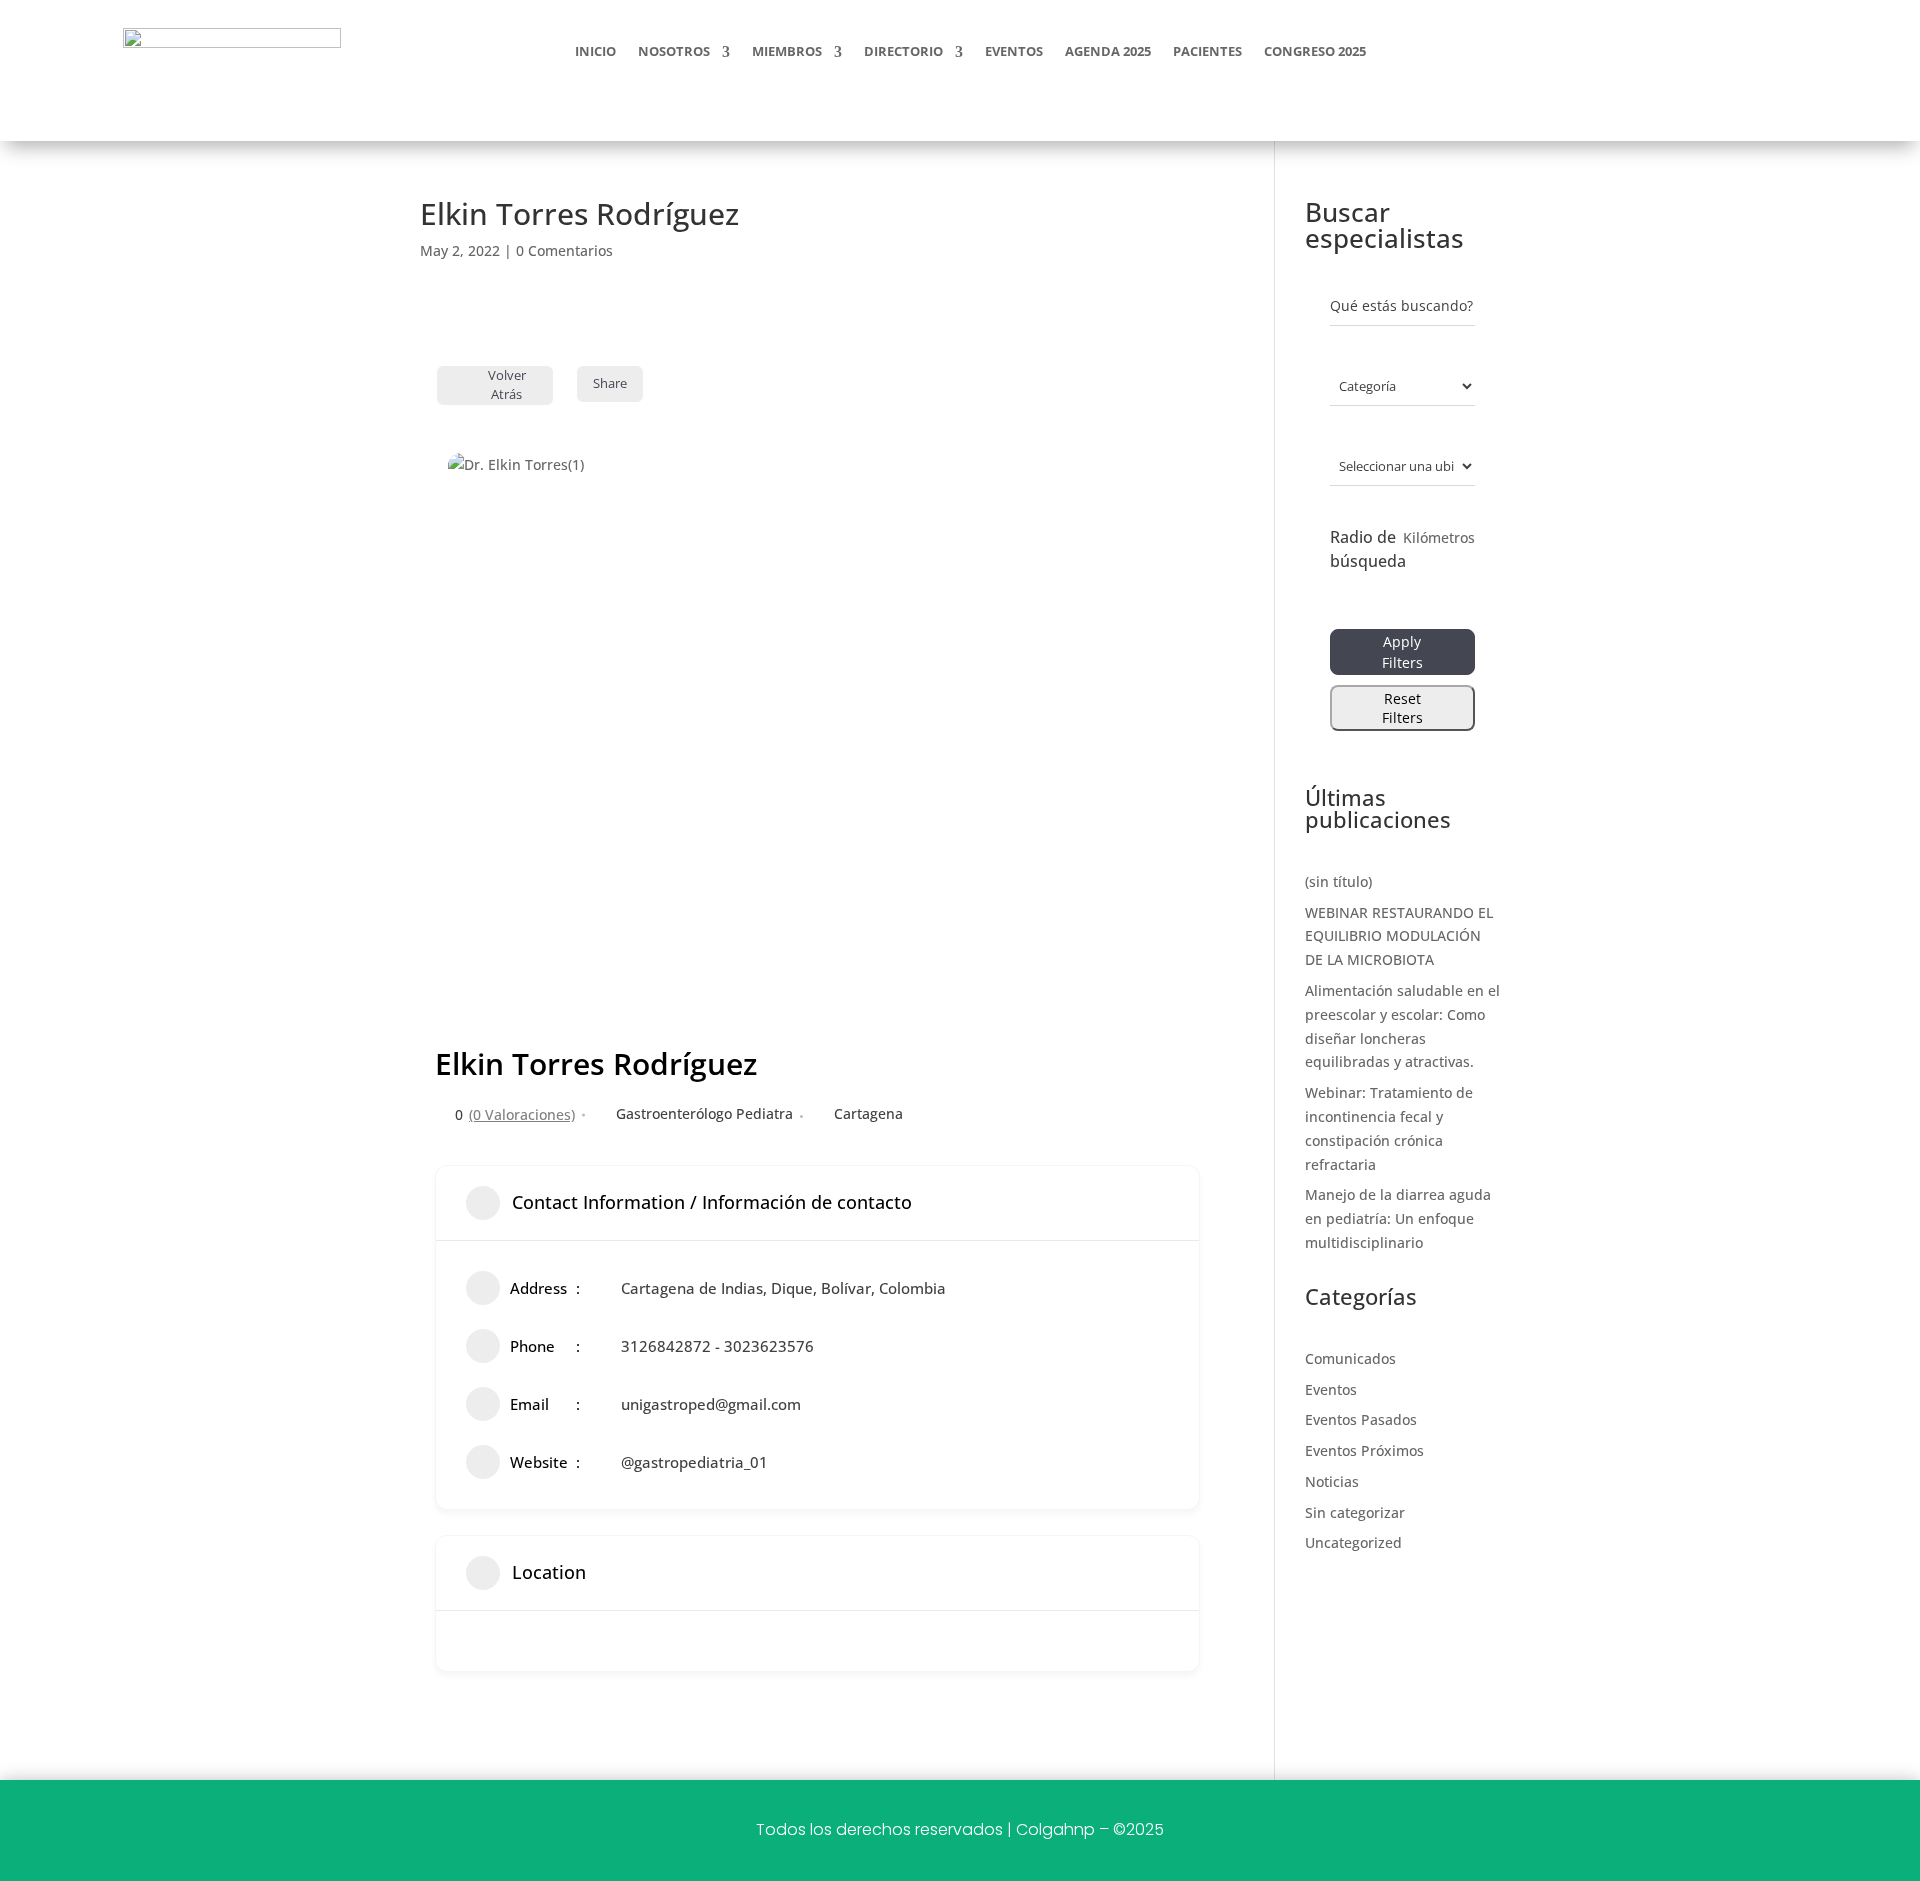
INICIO (595, 53)
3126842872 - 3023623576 (717, 1346)
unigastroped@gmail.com (711, 1404)
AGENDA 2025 (1108, 53)
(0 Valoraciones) (522, 1115)
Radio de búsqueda (1368, 549)
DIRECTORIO (903, 53)
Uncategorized (1353, 1542)
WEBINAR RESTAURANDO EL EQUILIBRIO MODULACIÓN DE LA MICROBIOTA (1399, 936)
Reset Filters (1402, 708)
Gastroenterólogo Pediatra (704, 1113)
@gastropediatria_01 (694, 1462)
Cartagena (868, 1113)
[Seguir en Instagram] (1688, 48)
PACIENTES (1207, 53)
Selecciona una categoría (1380, 385)
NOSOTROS (674, 53)
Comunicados (1350, 1358)
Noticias (1332, 1481)
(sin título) (1338, 881)
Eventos (1331, 1389)
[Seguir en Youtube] (1736, 48)
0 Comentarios (564, 250)
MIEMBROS (787, 53)
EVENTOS (1014, 53)
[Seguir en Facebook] (1640, 48)
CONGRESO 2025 (1315, 53)
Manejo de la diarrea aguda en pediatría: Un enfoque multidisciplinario (1398, 1218)
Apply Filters (1402, 652)
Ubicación (1363, 465)
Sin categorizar (1355, 1512)
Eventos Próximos (1364, 1450)
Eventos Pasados (1361, 1419)
